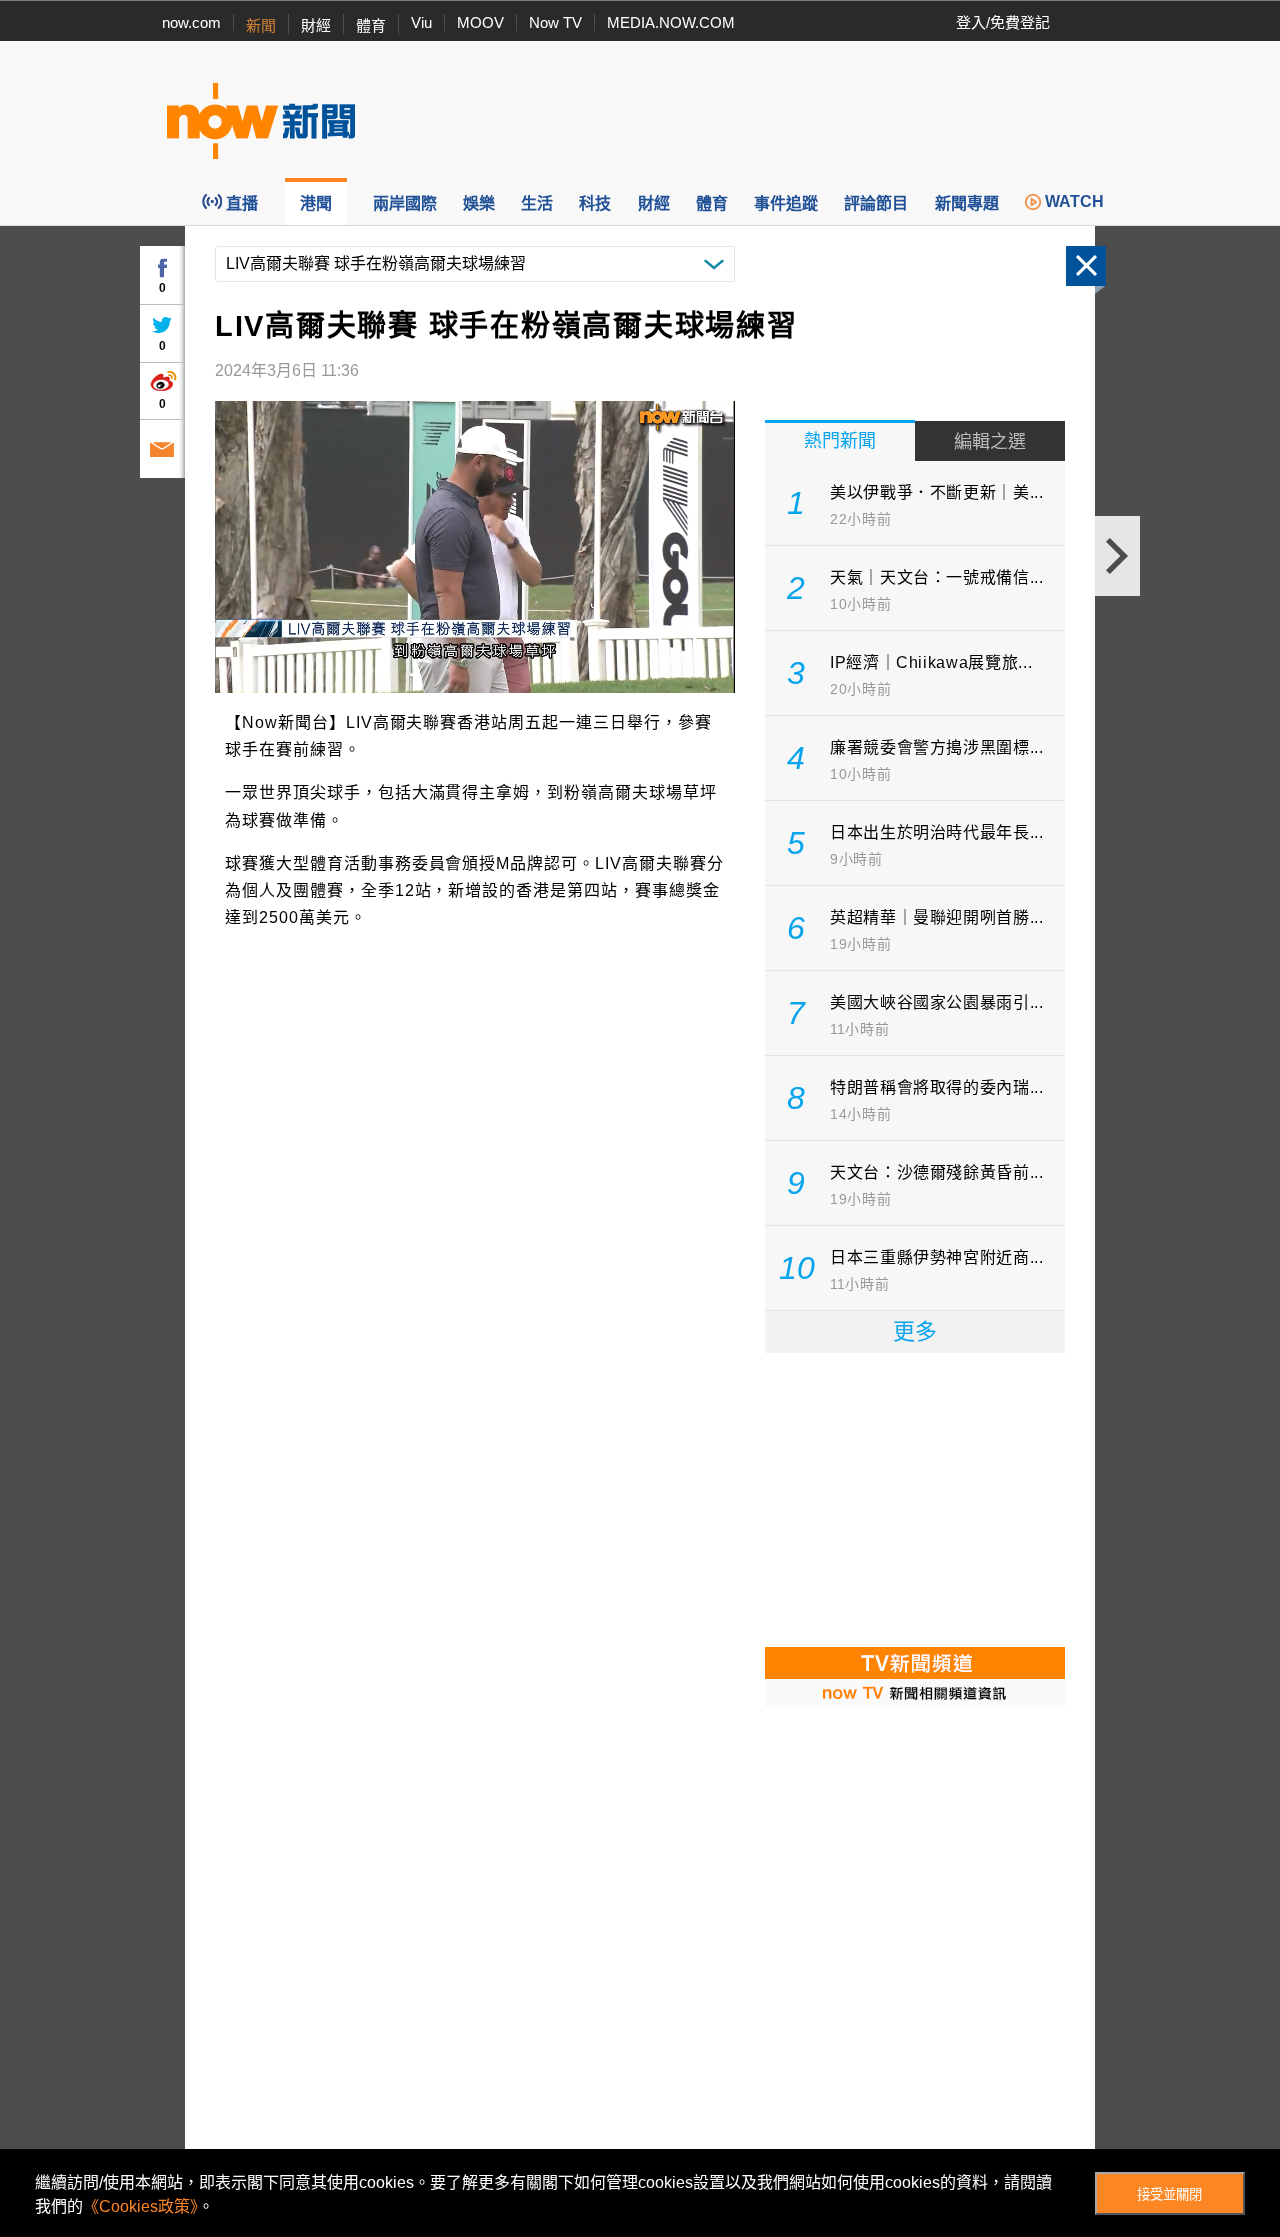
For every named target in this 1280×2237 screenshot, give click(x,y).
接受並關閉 (1169, 2194)
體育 (371, 25)
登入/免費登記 (1003, 22)
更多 (915, 1331)
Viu (421, 22)
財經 (316, 25)
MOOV (480, 22)
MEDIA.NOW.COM (671, 22)
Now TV (555, 22)
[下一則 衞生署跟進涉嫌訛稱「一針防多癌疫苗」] (1117, 556)
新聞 (261, 25)
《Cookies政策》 (140, 2206)
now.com (191, 22)
